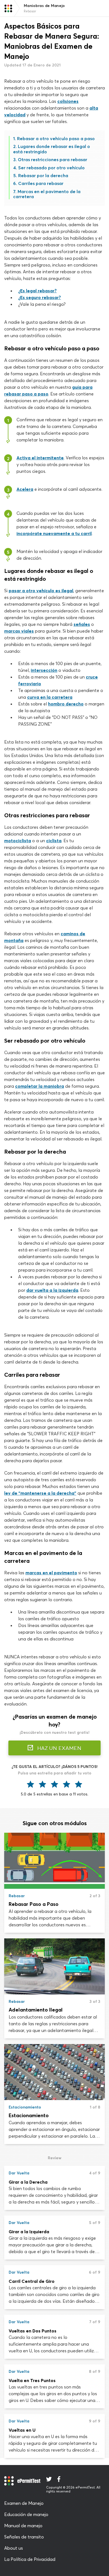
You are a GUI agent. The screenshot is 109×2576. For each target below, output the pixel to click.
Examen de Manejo (24, 2503)
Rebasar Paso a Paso (34, 1904)
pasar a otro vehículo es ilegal (41, 591)
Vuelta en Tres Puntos (32, 2380)
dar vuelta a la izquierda (52, 1290)
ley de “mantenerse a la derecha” (40, 1493)
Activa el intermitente (40, 458)
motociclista (18, 841)
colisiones (68, 101)
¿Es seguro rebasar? (40, 297)
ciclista (54, 841)
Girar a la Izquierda (29, 2232)
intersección (44, 670)
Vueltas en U (22, 2430)
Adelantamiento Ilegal (36, 2010)
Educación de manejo (26, 2514)
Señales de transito (24, 2537)
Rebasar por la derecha (43, 175)
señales (82, 624)
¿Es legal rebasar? (37, 291)
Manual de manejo (23, 2526)
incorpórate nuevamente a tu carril (54, 533)
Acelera (25, 489)
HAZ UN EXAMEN (59, 1748)
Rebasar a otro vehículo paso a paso (56, 138)
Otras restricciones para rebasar (53, 159)
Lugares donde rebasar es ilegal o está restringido (52, 149)
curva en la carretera (50, 697)
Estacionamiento (29, 2115)
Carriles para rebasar (41, 183)
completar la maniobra (40, 1086)
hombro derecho (66, 704)
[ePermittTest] (8, 8)
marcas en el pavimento (51, 1573)
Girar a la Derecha (28, 2182)
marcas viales (19, 631)
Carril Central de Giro (32, 2281)
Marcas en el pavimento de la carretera (47, 194)
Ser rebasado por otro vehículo (51, 168)
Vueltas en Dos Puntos (33, 2331)
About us (14, 2548)
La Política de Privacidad (30, 2559)
